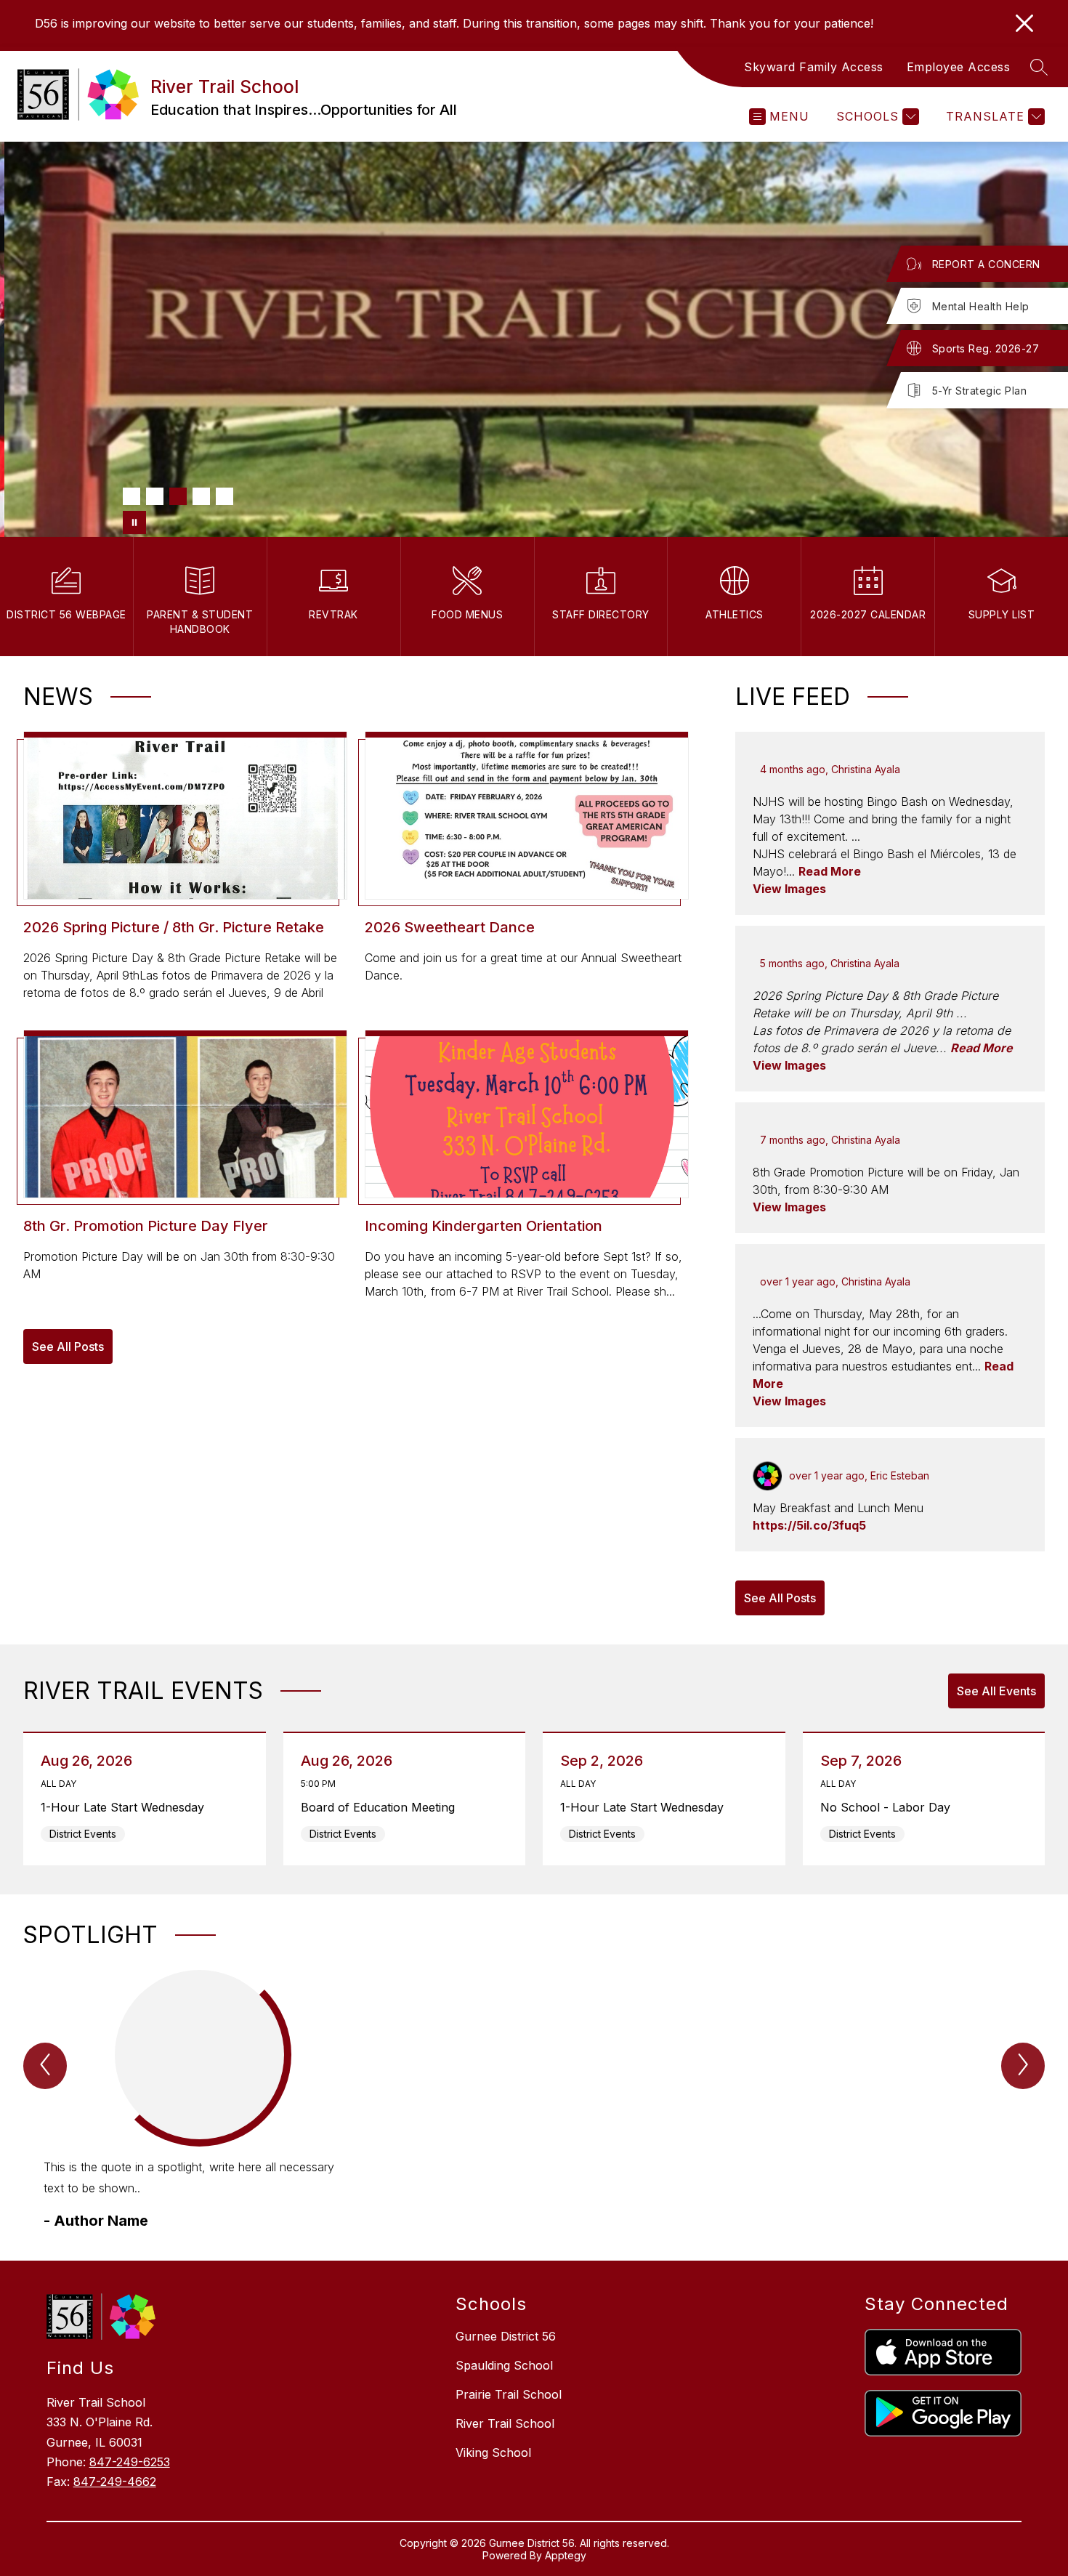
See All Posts (68, 1346)
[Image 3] (178, 496)
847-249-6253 (130, 2462)
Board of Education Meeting (382, 1807)
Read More (830, 871)
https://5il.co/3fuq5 (809, 1525)
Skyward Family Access (814, 67)
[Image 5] (224, 496)
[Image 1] (132, 496)
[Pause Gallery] (134, 522)
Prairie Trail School (509, 2394)
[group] (199, 2101)
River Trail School (505, 2423)
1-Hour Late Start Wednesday (126, 1807)
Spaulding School (504, 2365)
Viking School (493, 2452)
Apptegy (566, 2555)
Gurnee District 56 (506, 2336)
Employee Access (959, 67)
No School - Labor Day (889, 1807)
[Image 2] (155, 496)
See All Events (996, 1691)
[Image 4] (201, 496)
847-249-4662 (115, 2482)
